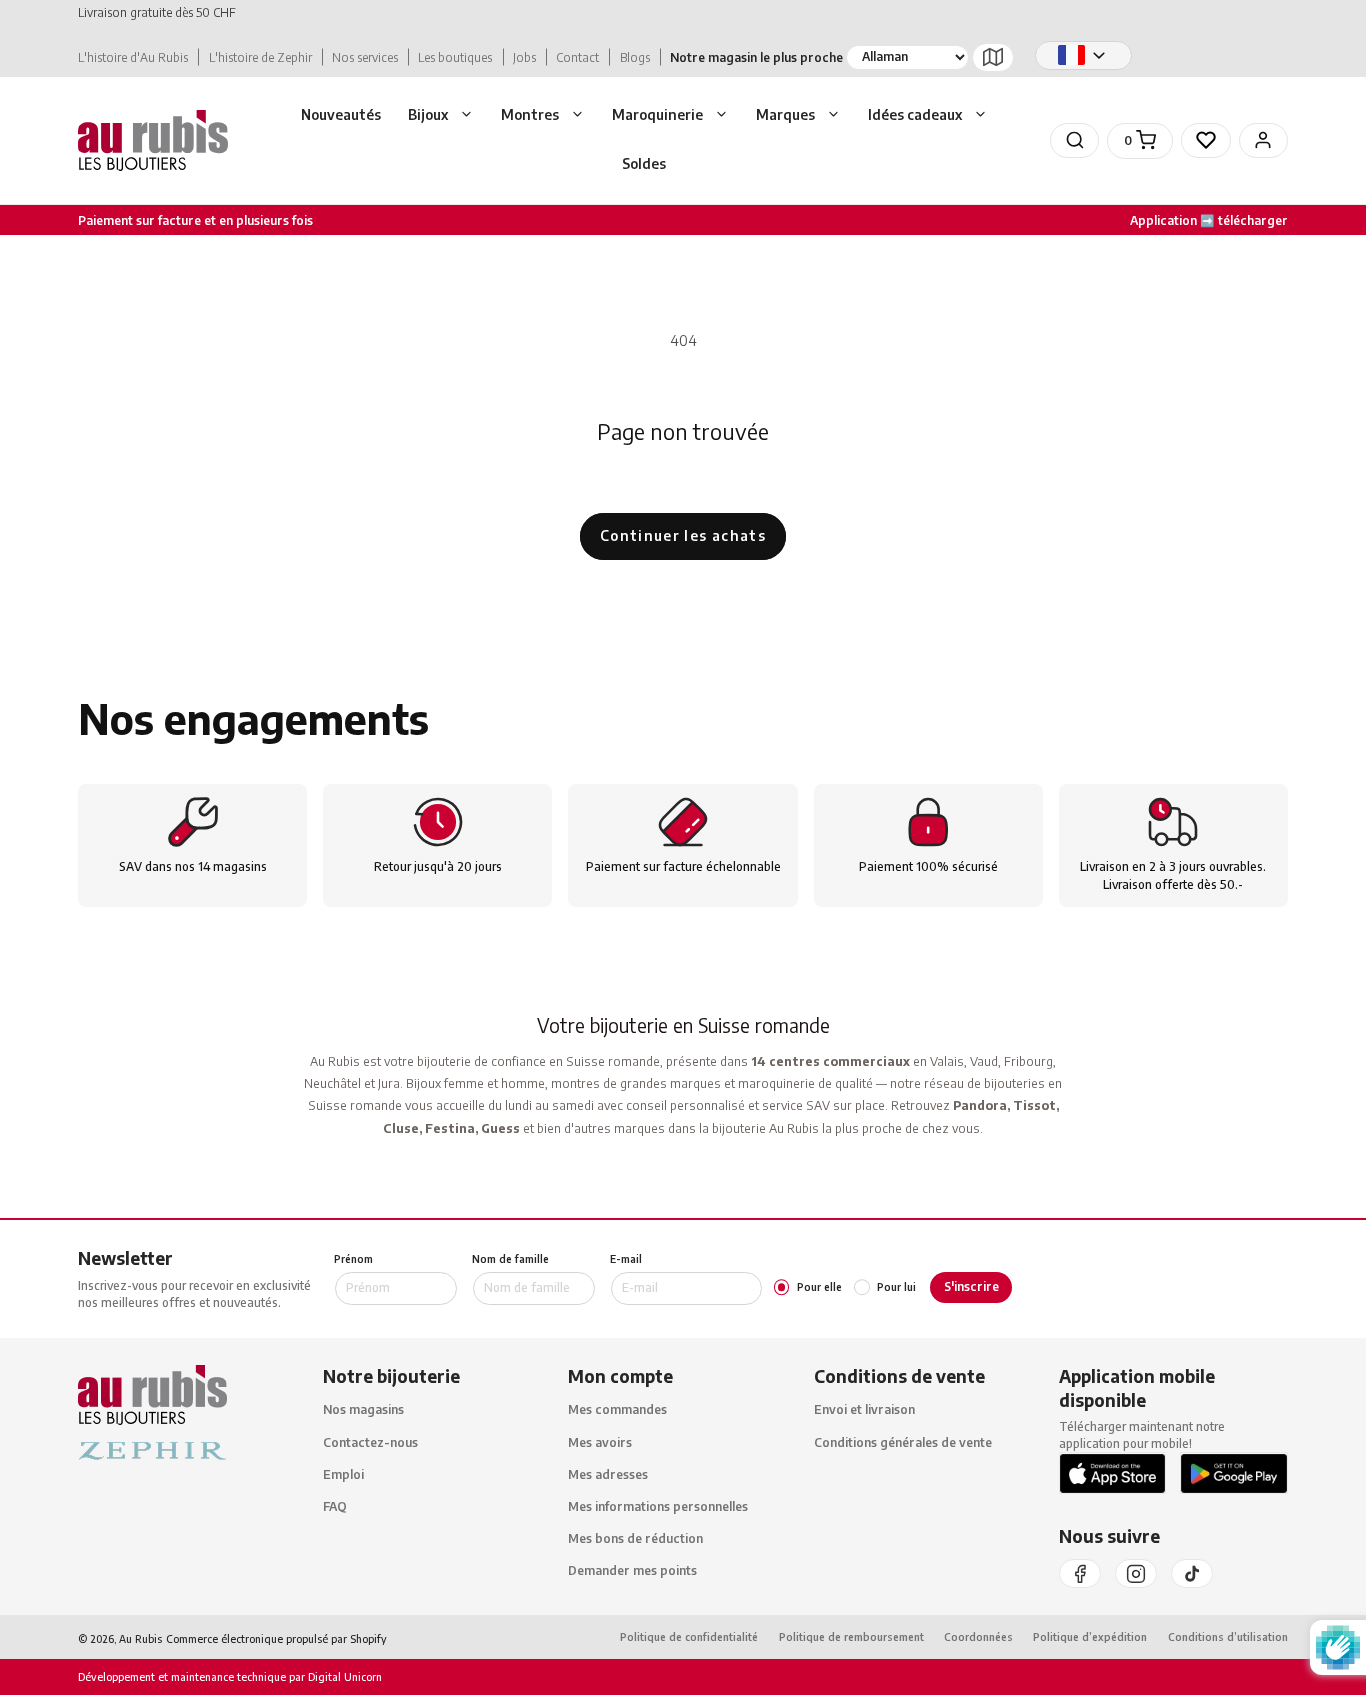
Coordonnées (978, 1637)
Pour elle (819, 1287)
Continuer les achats (683, 535)
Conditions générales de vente (903, 1442)
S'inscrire (971, 1286)
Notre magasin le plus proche (756, 57)
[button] (440, 116)
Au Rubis (140, 1638)
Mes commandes (617, 1410)
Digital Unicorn (343, 1677)
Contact (577, 57)
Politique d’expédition (1090, 1637)
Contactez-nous (370, 1442)
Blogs (635, 57)
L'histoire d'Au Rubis (133, 57)
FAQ (335, 1506)
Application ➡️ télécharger (1209, 219)
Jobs (524, 57)
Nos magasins (363, 1410)
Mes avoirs (600, 1442)
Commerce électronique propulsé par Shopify (276, 1638)
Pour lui (896, 1287)
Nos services (365, 57)
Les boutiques (455, 57)
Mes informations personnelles (658, 1506)
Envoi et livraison (864, 1410)
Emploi (343, 1474)
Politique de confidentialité (689, 1637)
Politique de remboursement (851, 1637)
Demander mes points (632, 1571)
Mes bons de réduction (635, 1539)
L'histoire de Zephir (260, 57)
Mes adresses (608, 1474)
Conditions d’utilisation (1228, 1637)
